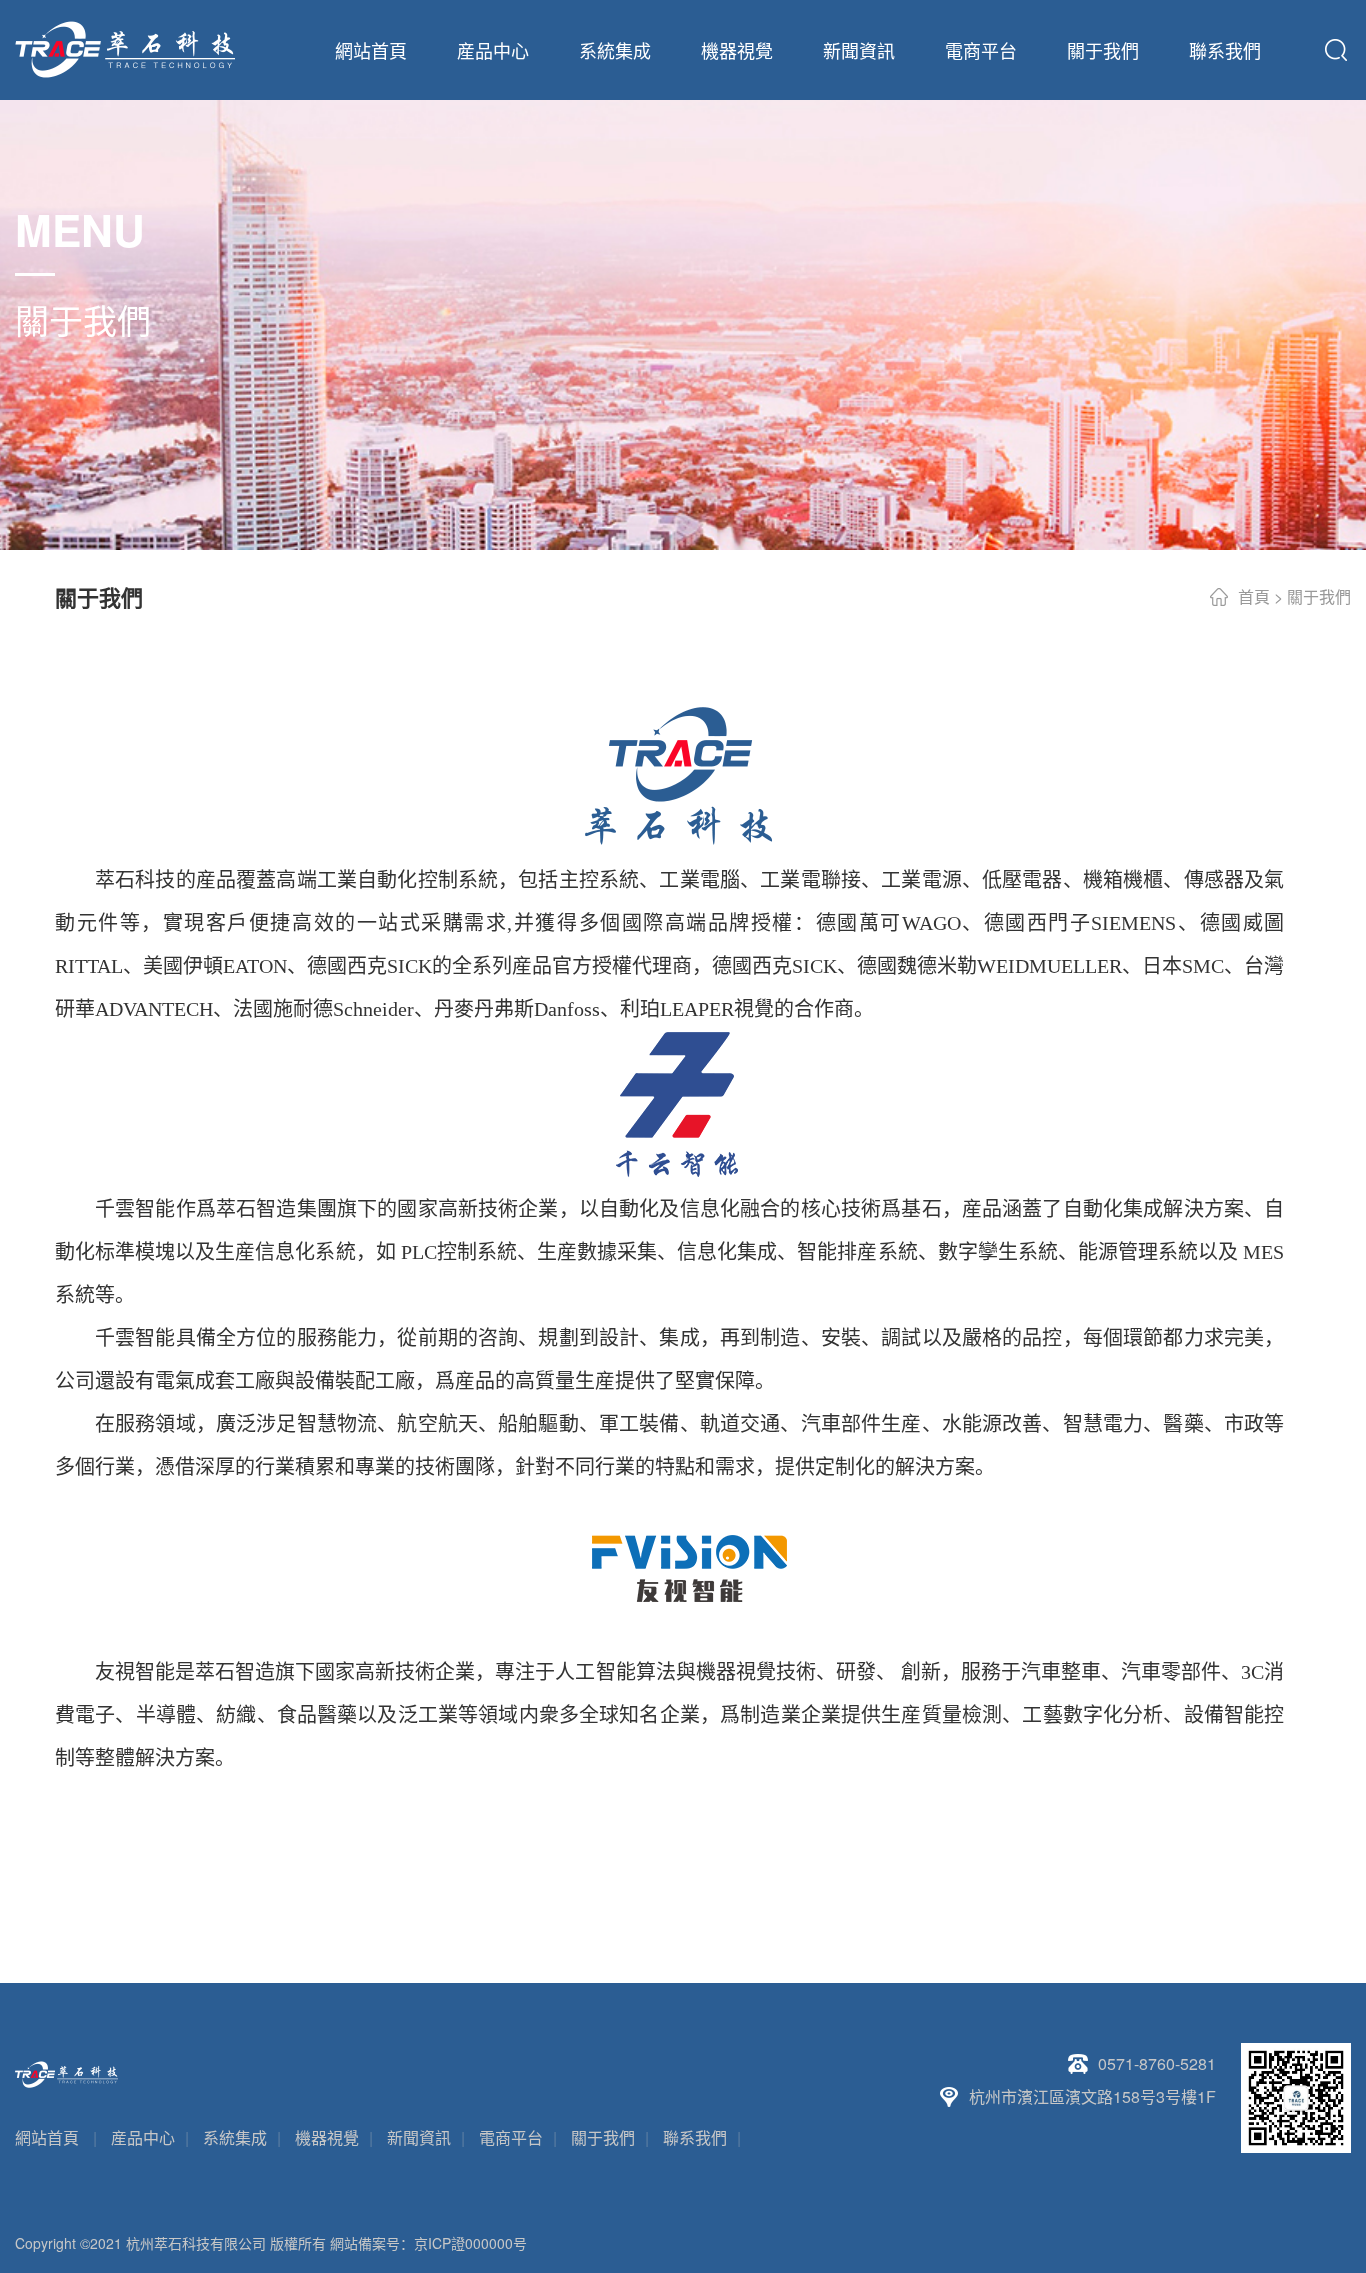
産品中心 (493, 50)
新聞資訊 (859, 50)
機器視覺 (737, 50)
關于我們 (1103, 50)
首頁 (1254, 596)
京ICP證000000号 (470, 2243)
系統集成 (615, 50)
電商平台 (981, 50)
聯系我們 (1225, 50)
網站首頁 (371, 50)
